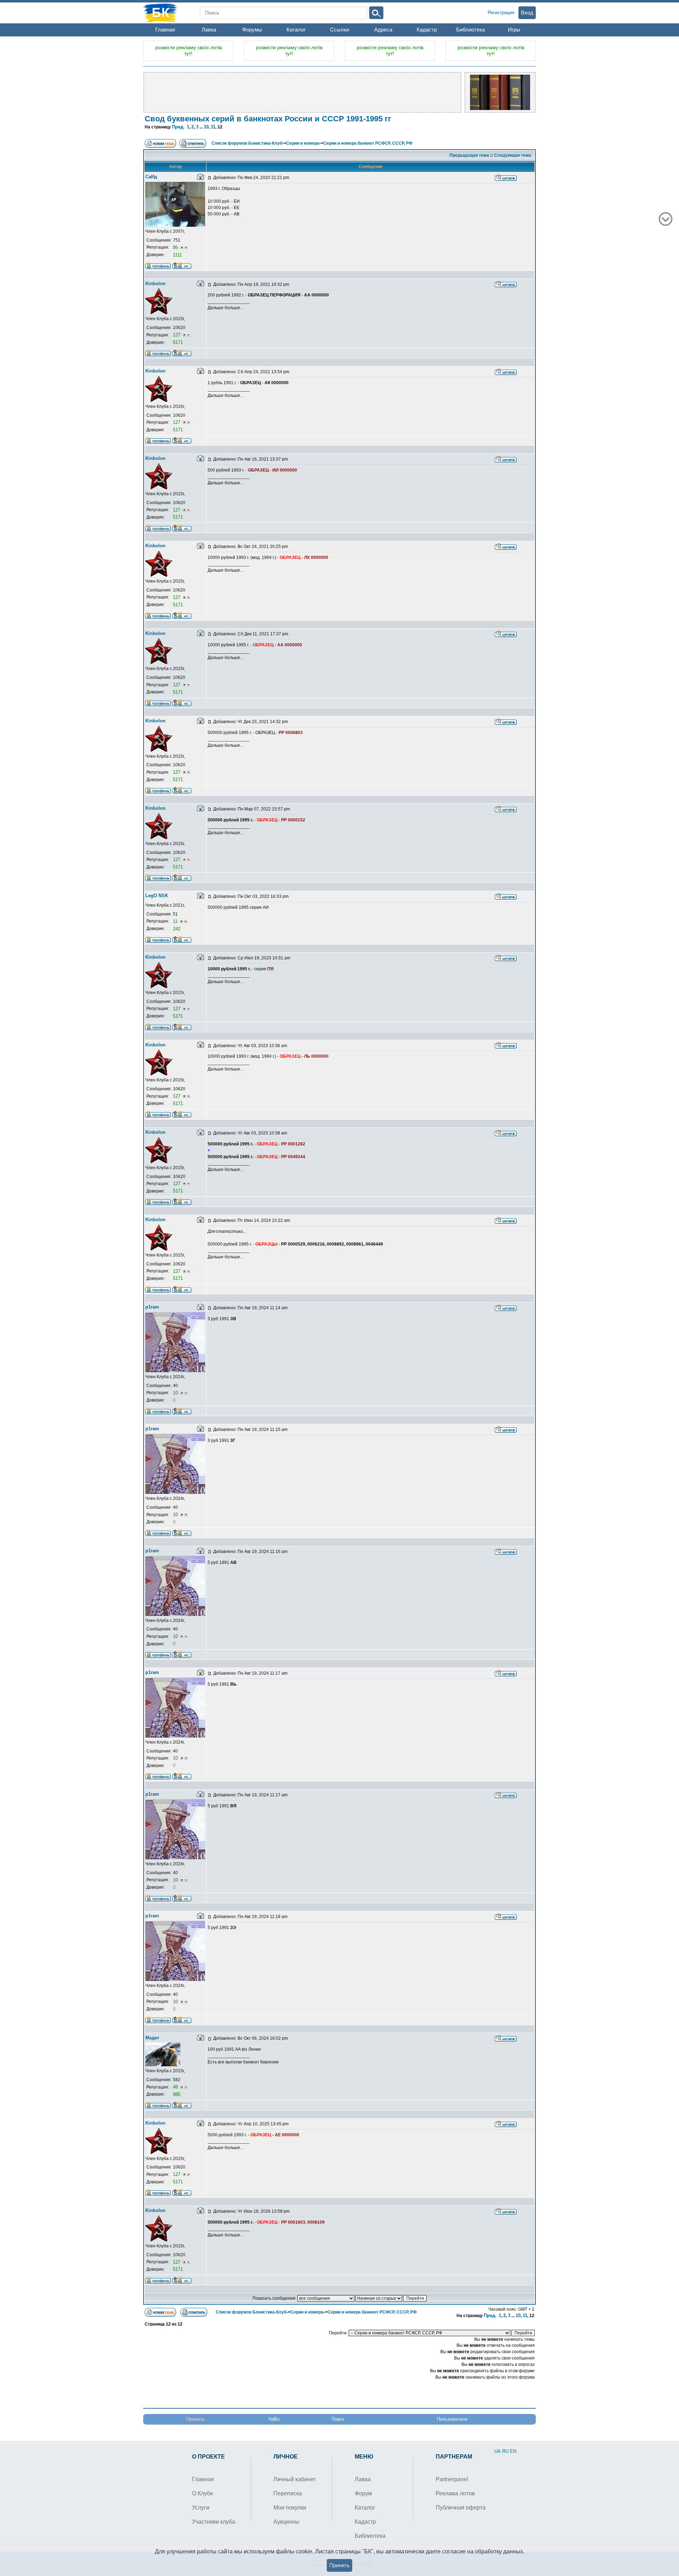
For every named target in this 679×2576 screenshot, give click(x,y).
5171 (178, 342)
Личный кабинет (295, 2479)
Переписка (288, 2493)
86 (176, 247)
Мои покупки (290, 2508)
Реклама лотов (455, 2493)
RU (505, 2451)
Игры (514, 30)
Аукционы (286, 2522)
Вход (527, 13)
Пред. (178, 127)
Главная (165, 30)
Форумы (252, 30)
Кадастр (427, 30)
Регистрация (501, 13)
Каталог (296, 30)
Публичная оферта (461, 2508)
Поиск (338, 2419)
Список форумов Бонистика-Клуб (247, 143)
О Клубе (203, 2493)
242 (177, 929)
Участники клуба (214, 2522)
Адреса (383, 30)
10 (206, 127)
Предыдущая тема (469, 155)
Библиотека (471, 30)
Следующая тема (513, 155)
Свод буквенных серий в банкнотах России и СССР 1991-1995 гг (268, 119)
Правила (195, 2419)
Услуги (201, 2508)
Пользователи (452, 2419)
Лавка (209, 30)
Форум (363, 2493)
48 (176, 2087)
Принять (339, 2565)
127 (177, 335)
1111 (177, 255)
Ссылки (339, 30)
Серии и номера (303, 143)
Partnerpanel (452, 2479)
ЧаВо (274, 2419)
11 (213, 127)
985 (177, 2094)
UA (498, 2451)
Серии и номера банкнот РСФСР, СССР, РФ (368, 143)
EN (513, 2451)
